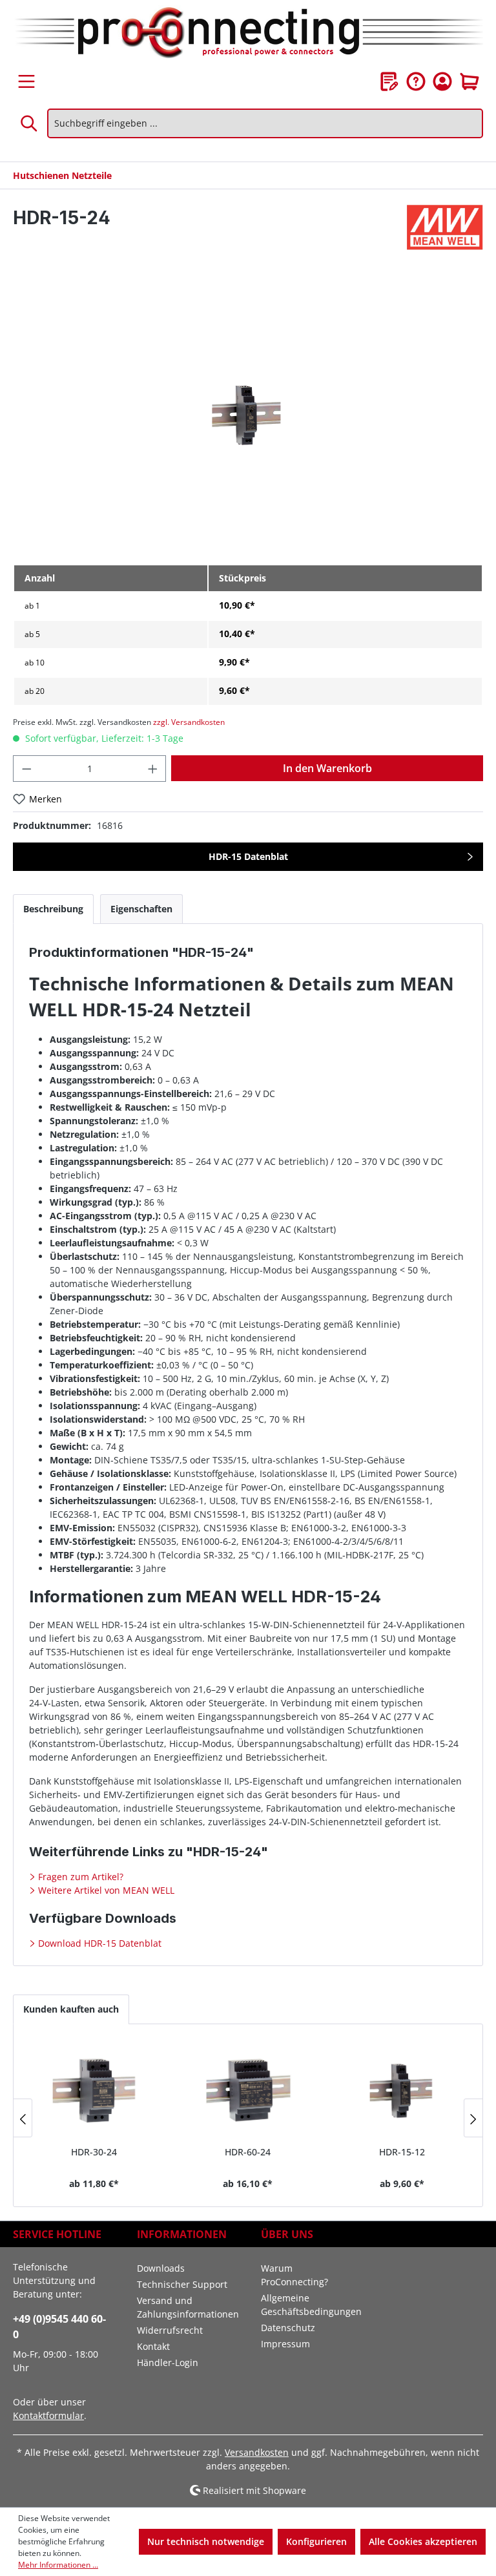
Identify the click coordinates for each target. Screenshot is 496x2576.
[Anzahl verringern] (26, 769)
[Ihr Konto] (442, 81)
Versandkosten (257, 2452)
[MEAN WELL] (445, 227)
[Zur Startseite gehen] (248, 34)
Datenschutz (288, 2328)
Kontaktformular (48, 2415)
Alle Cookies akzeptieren (423, 2541)
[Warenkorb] (470, 81)
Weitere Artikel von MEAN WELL (105, 1890)
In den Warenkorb (327, 768)
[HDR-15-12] (402, 2090)
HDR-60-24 (248, 2152)
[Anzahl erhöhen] (153, 769)
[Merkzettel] (389, 81)
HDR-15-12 (402, 2152)
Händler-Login (168, 2362)
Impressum (285, 2344)
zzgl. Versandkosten (189, 722)
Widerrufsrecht (170, 2330)
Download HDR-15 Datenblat (98, 1943)
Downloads (161, 2268)
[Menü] (26, 81)
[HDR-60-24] (248, 2090)
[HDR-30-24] (94, 2090)
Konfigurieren (316, 2541)
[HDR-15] (248, 414)
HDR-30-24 (94, 2152)
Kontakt (153, 2346)
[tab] (53, 909)
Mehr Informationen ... (58, 2565)
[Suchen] (30, 123)
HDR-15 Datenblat (248, 856)
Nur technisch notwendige (206, 2541)
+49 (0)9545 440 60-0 (59, 2327)
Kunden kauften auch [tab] (71, 2009)
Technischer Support (182, 2284)
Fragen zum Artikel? (79, 1877)
